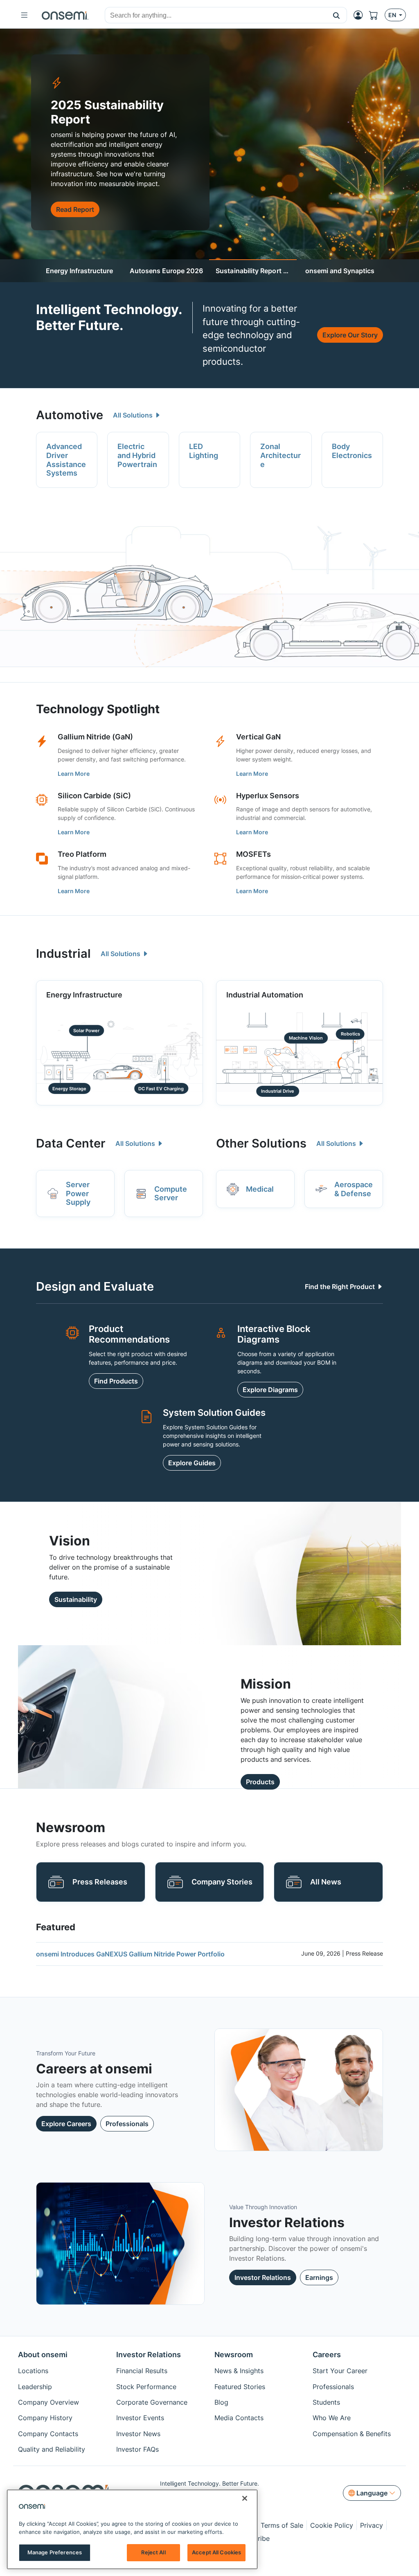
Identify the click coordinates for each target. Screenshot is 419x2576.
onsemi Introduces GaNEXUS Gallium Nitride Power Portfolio (130, 1954)
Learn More (74, 774)
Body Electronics (352, 451)
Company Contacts (48, 2434)
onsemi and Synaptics (340, 271)
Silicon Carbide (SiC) (94, 796)
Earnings (319, 2277)
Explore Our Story (350, 335)
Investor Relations (263, 2277)
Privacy (372, 2525)
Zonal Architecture (280, 455)
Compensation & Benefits (352, 2434)
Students (326, 2402)
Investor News (138, 2434)
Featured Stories (240, 2387)
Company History (45, 2418)
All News (326, 1882)
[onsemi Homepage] (65, 15)
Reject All (153, 2552)
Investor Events (140, 2418)
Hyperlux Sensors (268, 796)
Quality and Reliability (52, 2449)
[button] (337, 15)
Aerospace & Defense (354, 1189)
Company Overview (48, 2402)
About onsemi (43, 2355)
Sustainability (76, 1599)
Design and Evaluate (95, 1286)
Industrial (63, 953)
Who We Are (332, 2418)
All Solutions (134, 415)
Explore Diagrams (270, 1390)
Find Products (116, 1381)
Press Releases (100, 1882)
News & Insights (239, 2371)
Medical (260, 1189)
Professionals (127, 2124)
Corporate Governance (152, 2402)
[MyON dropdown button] (360, 15)
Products (260, 1782)
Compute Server (171, 1194)
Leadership (35, 2387)
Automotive (70, 415)
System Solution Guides (214, 1413)
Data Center (71, 1143)
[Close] (245, 2498)
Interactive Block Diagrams (274, 1334)
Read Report (75, 209)
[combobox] (216, 16)
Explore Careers (66, 2124)
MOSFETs (253, 854)
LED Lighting (204, 451)
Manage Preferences (55, 2552)
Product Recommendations (129, 1334)
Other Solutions (261, 1143)
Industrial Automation (265, 995)
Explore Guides (192, 1463)
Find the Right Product (341, 1287)
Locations (33, 2371)
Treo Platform (82, 854)
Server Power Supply (78, 1193)
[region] (132, 2529)
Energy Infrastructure (79, 271)
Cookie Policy (332, 2525)
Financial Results (142, 2371)
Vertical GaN (258, 737)
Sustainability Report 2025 (256, 271)
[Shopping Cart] (377, 15)
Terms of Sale (282, 2525)
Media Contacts (239, 2418)
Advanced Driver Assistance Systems (66, 460)
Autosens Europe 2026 (166, 271)
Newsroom (234, 2355)
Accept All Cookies (216, 2552)
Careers (327, 2355)
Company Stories (222, 1882)
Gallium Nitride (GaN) (95, 737)
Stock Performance (146, 2387)
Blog (221, 2402)
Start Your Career (340, 2371)
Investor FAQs (137, 2449)
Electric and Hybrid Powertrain (137, 455)
